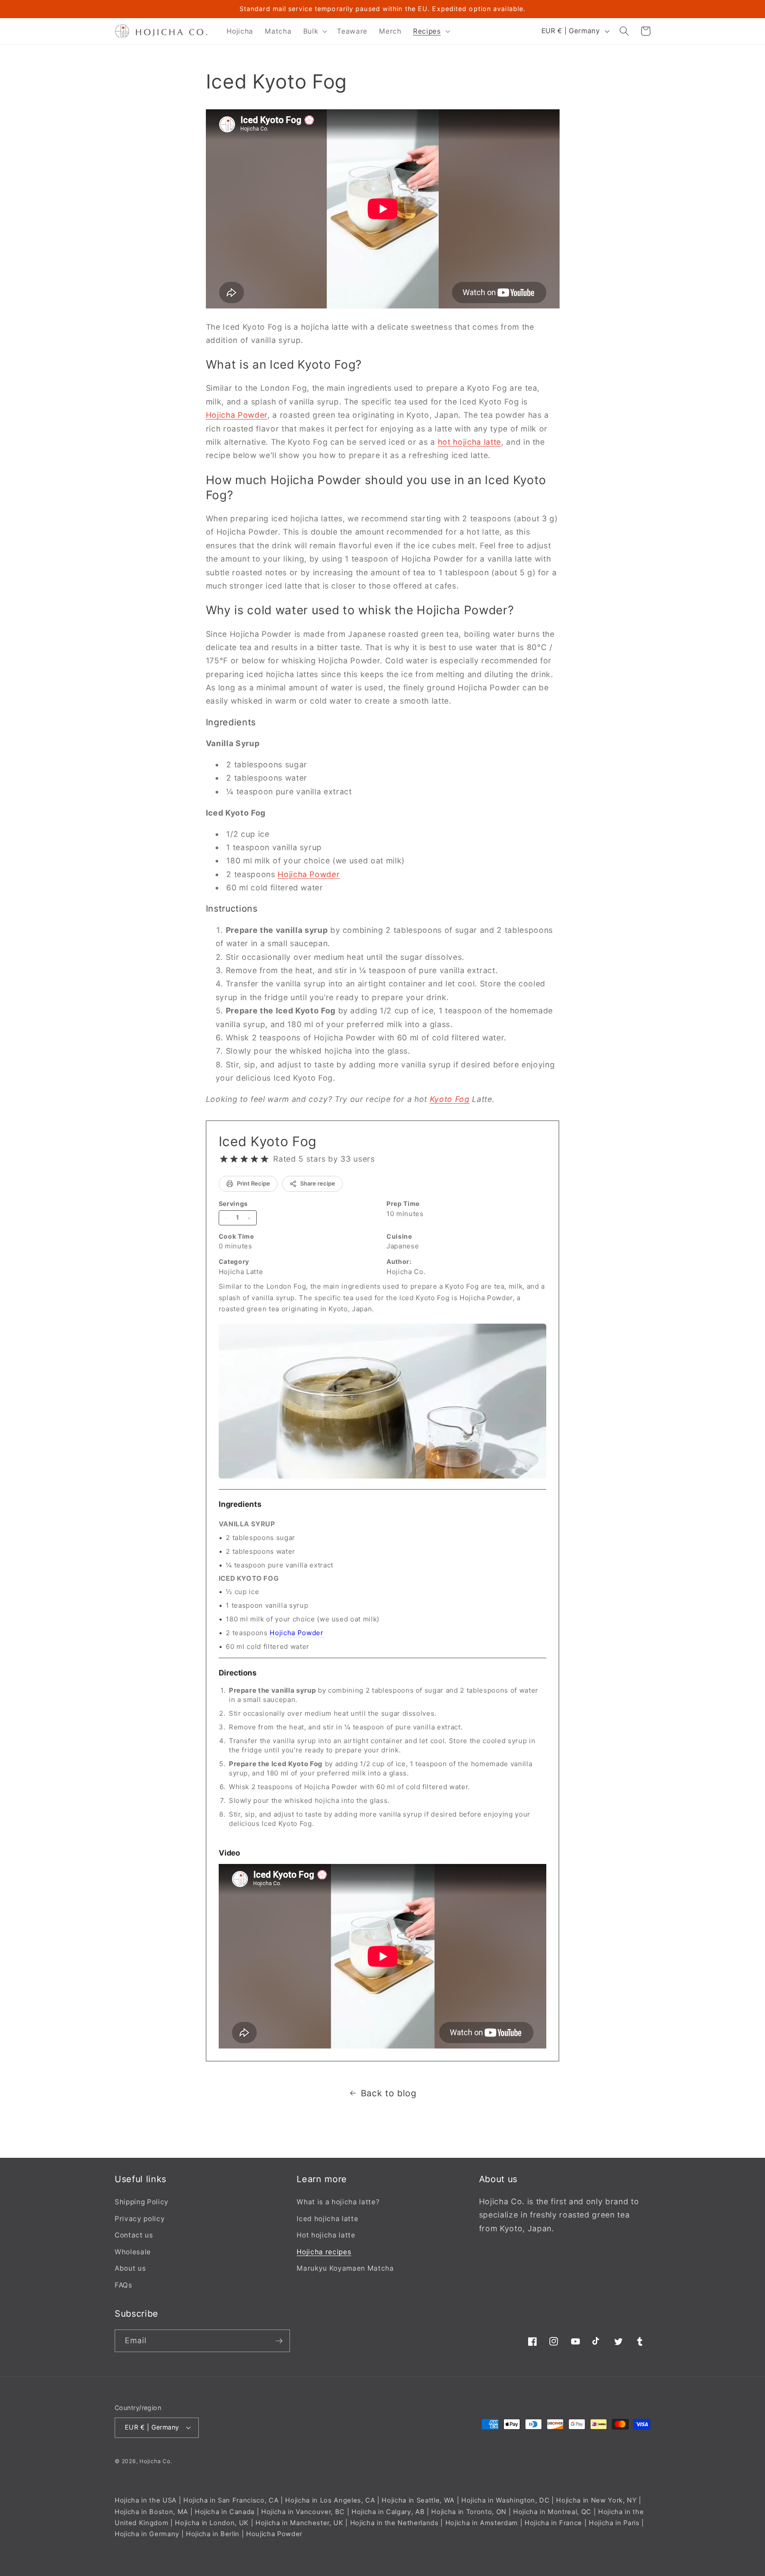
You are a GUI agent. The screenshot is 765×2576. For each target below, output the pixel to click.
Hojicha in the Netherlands (394, 2523)
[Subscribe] (279, 2341)
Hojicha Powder (237, 415)
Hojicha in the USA (146, 2500)
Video (230, 1853)
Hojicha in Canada (225, 2511)
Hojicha (150, 2461)
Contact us (134, 2235)
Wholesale (133, 2252)
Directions (238, 1673)
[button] (315, 31)
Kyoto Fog (450, 1099)
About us (130, 2268)
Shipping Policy (142, 2202)
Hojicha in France (553, 2523)
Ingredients (240, 1504)
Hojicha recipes (324, 2252)
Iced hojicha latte (327, 2218)
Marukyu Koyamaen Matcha (345, 2268)
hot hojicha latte (469, 442)
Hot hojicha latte (326, 2235)
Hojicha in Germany (147, 2534)
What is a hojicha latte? (338, 2202)
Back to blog (389, 2093)
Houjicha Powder (274, 2534)
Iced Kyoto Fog (268, 1141)
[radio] (224, 1159)
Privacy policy (140, 2218)
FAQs (124, 2285)
